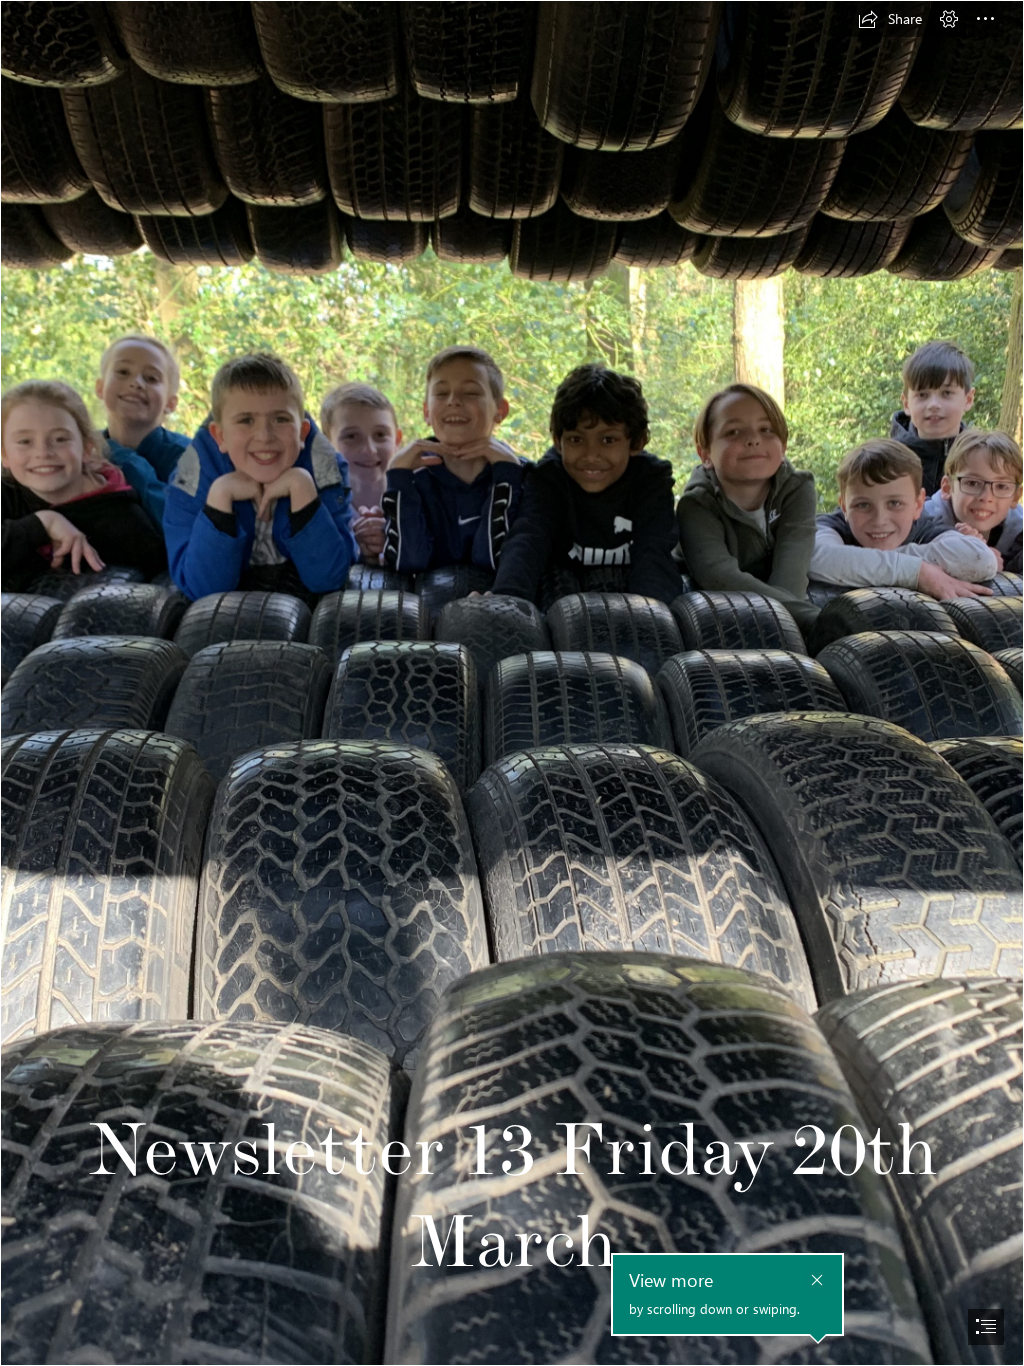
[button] (890, 19)
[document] (512, 683)
